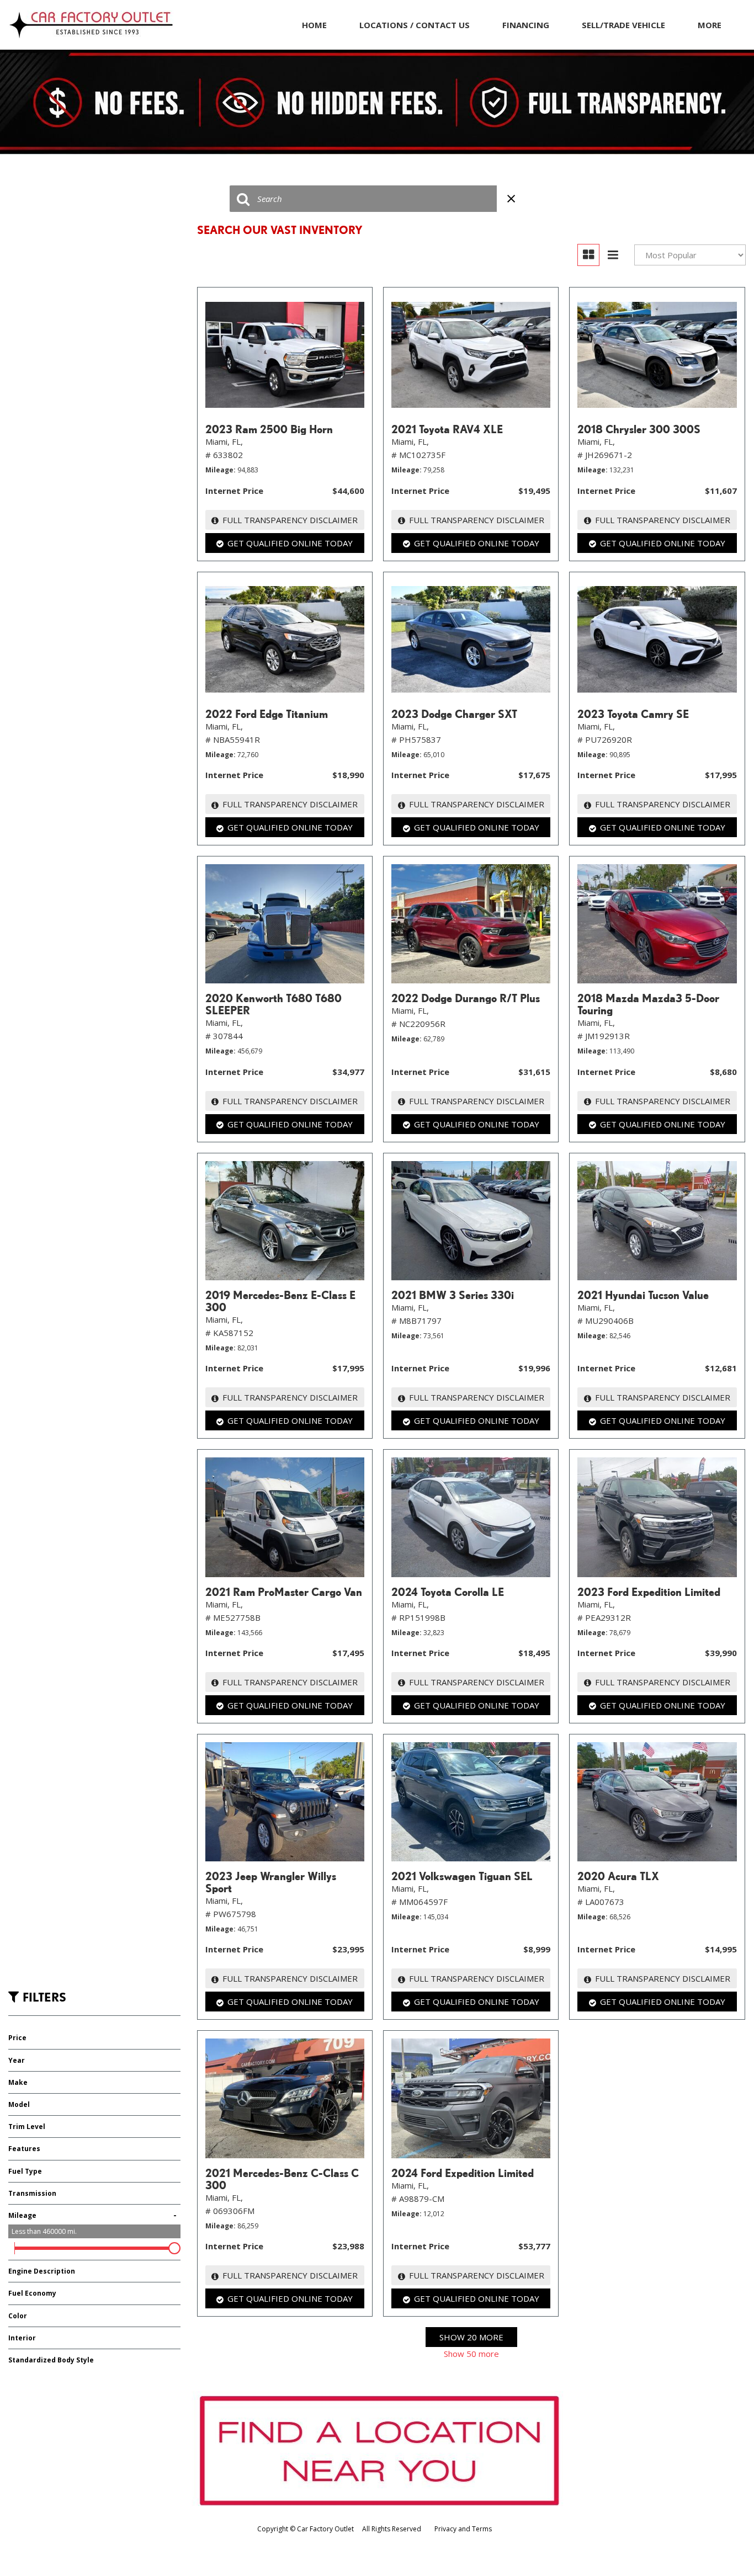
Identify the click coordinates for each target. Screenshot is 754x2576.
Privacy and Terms (463, 2529)
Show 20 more (471, 2337)
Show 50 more (471, 2354)
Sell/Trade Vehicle (623, 25)
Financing (526, 25)
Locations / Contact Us (415, 25)
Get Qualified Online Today (290, 543)
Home (314, 25)
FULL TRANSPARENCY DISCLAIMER (290, 520)
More (710, 25)
